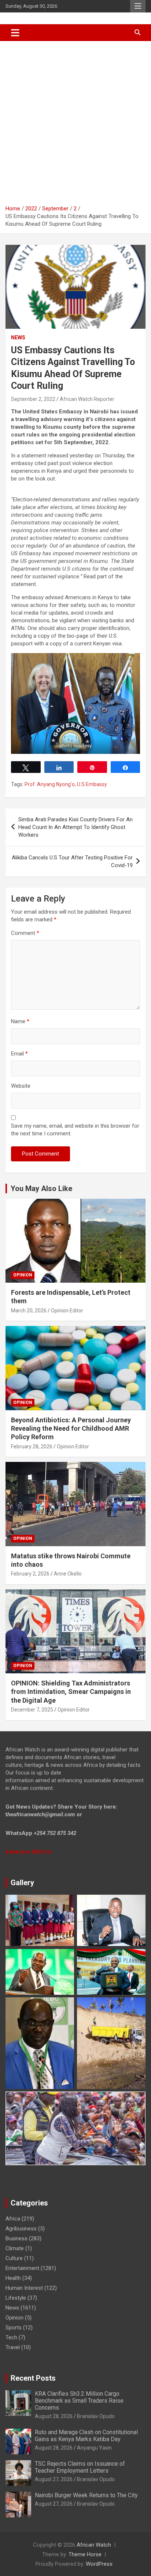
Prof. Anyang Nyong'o (50, 784)
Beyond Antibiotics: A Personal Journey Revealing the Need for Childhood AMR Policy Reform (71, 1429)
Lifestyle (16, 2298)
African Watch (94, 2545)
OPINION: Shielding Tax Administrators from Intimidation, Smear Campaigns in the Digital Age (71, 1692)
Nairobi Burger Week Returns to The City (86, 2495)
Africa (13, 2219)
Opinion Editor (67, 1311)
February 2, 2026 (30, 1574)
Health (13, 2278)
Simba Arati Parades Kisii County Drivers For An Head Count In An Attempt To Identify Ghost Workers (75, 827)
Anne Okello (68, 1574)
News (18, 338)
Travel (13, 2347)
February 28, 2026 (32, 1447)
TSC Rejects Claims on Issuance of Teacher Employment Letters (80, 2467)
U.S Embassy (92, 784)
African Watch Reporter (87, 399)
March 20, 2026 (29, 1311)
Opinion (23, 1275)
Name (20, 1021)
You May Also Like (41, 1189)
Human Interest (24, 2288)
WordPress (99, 2564)
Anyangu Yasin (94, 2448)
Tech (11, 2337)
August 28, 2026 (54, 2416)
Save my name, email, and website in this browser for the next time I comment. (75, 1130)
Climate (15, 2248)
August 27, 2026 (54, 2479)
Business (16, 2238)
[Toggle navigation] (15, 33)
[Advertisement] (75, 120)
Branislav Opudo (96, 2416)
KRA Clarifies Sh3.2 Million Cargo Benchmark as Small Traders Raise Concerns (79, 2401)
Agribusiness (21, 2229)
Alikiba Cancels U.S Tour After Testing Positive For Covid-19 (72, 861)
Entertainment (22, 2268)
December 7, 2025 (32, 1710)
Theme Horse (85, 2554)
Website (21, 1086)
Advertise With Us (29, 1852)
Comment (25, 933)
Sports (14, 2328)
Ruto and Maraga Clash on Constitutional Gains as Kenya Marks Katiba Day (86, 2436)
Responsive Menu (138, 6)
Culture (14, 2258)
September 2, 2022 (33, 399)
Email (19, 1054)
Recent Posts (33, 2378)
